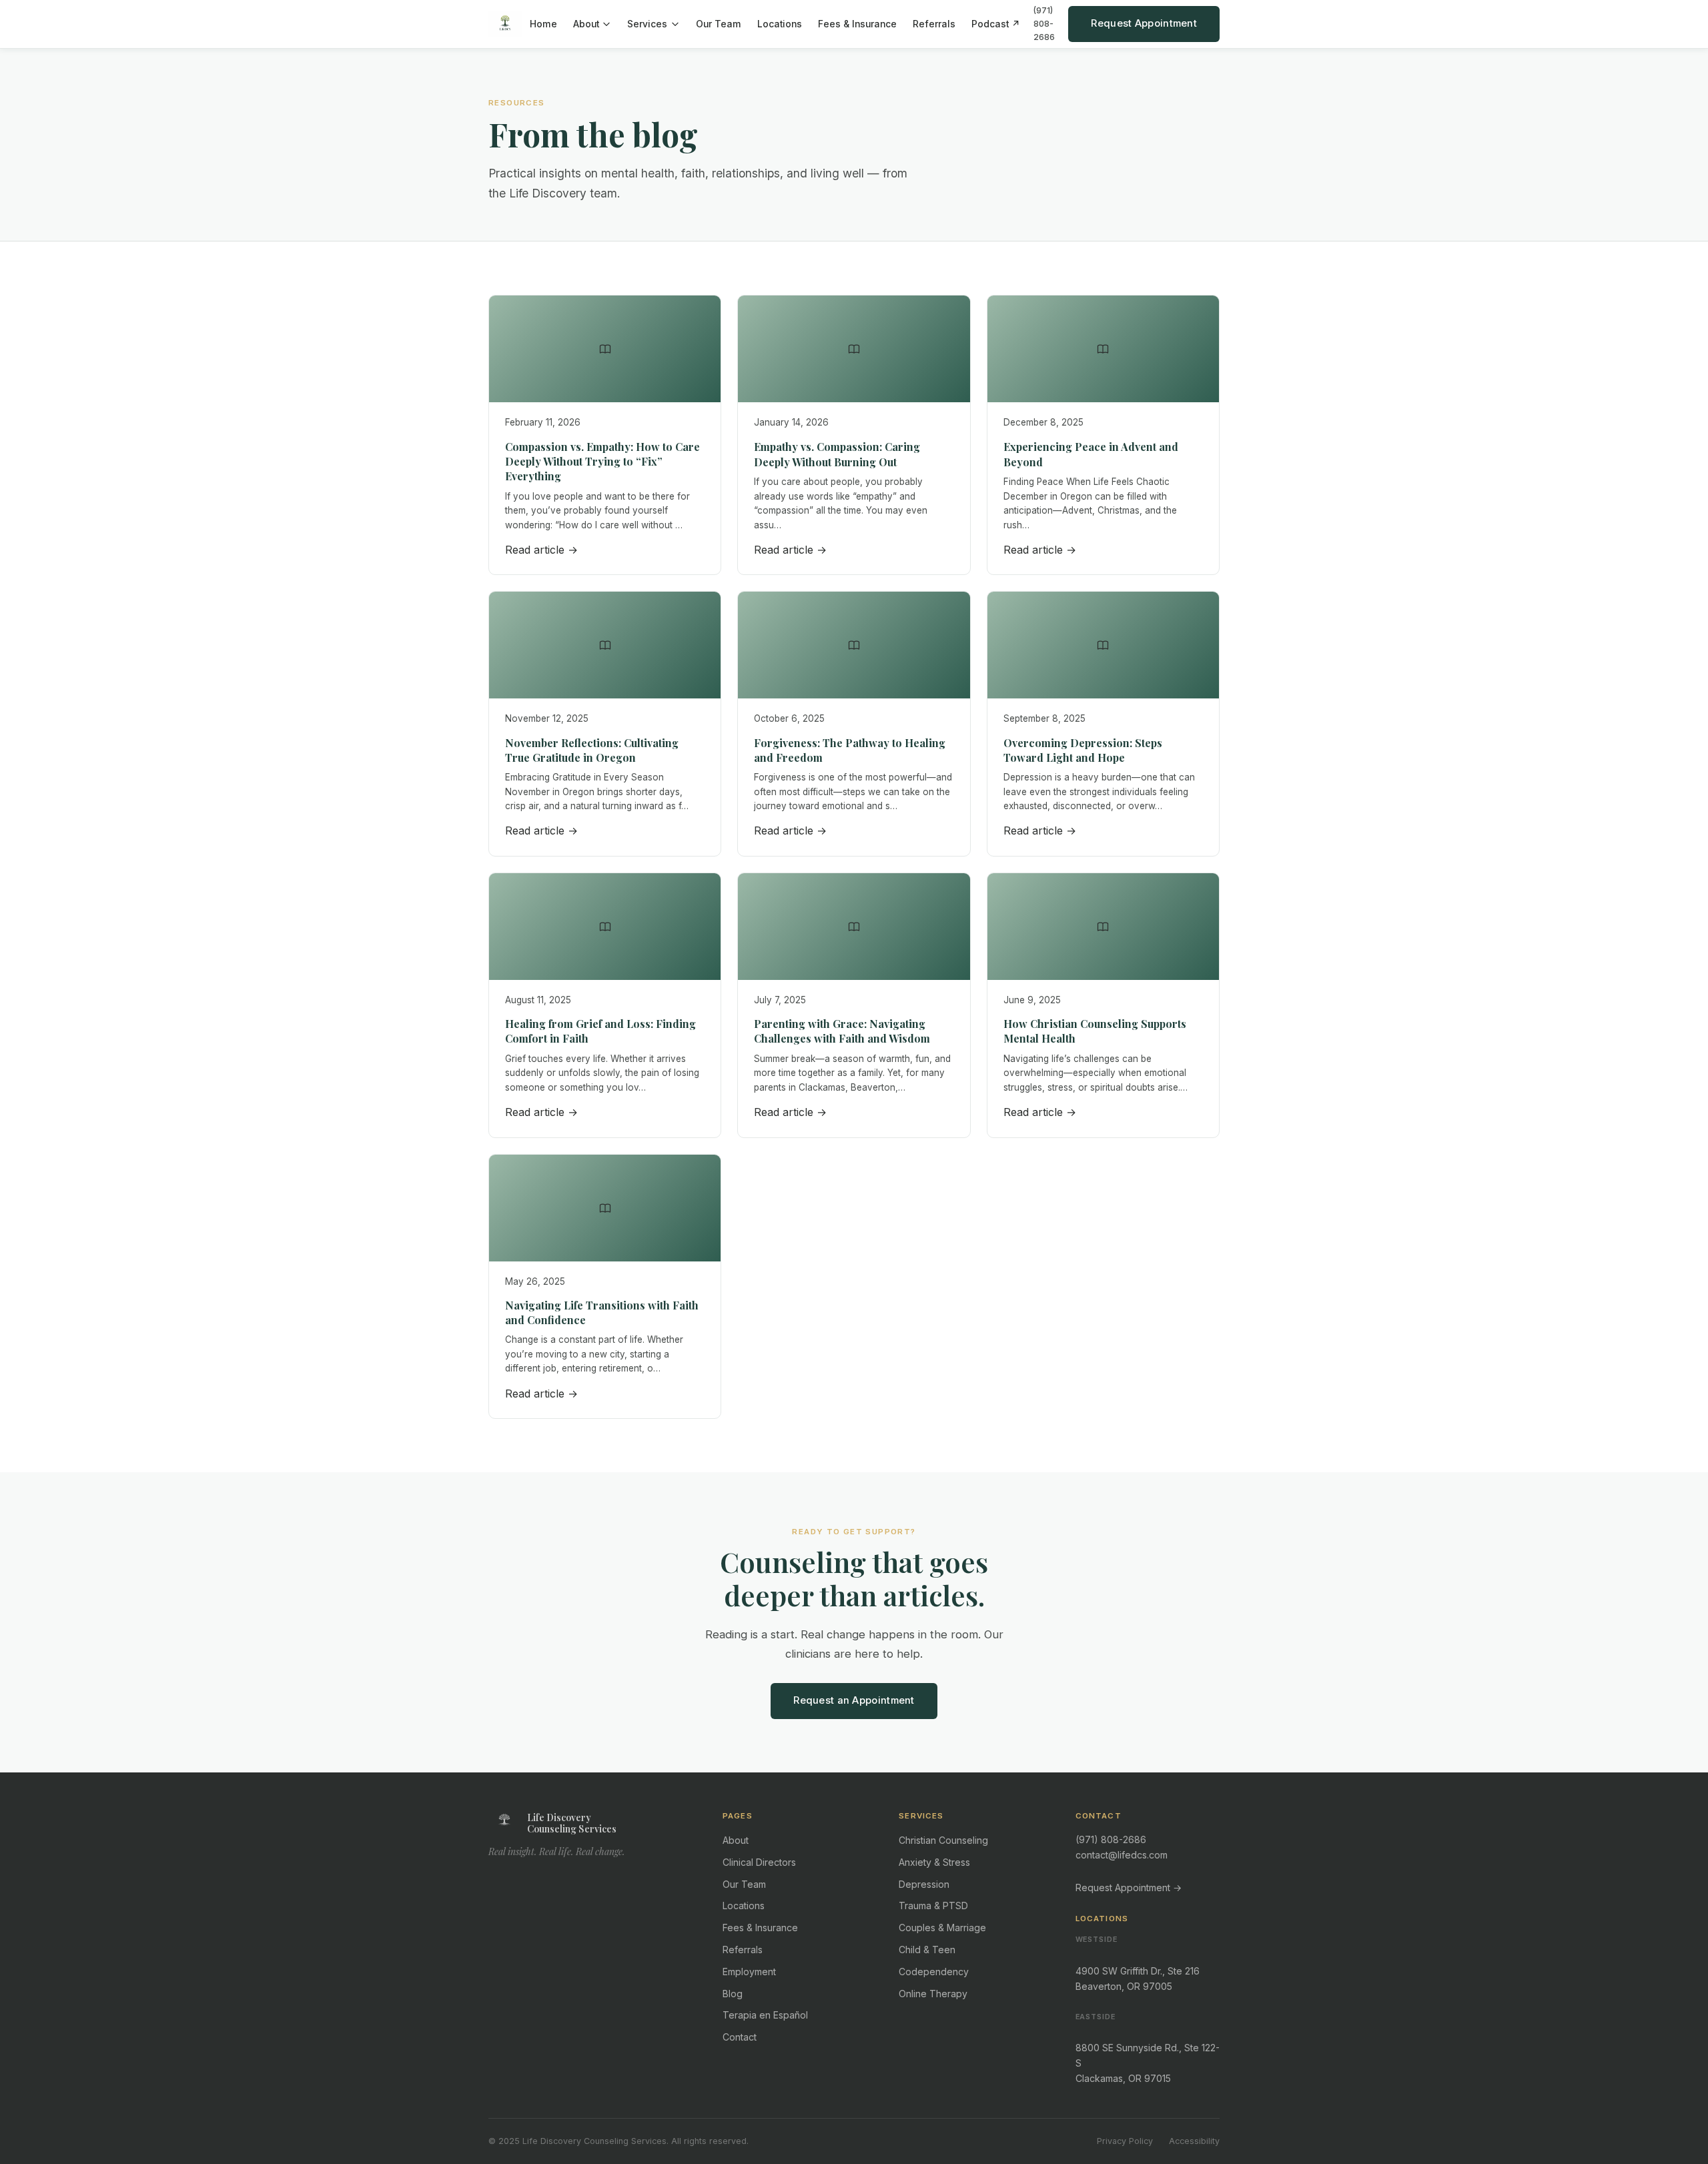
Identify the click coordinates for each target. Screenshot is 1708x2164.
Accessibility (1194, 2141)
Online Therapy (933, 1994)
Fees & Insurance (857, 24)
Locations (780, 24)
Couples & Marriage (942, 1928)
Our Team (719, 24)
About (586, 24)
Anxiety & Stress (934, 1862)
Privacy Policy (1125, 2141)
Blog (733, 1994)
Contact (740, 2037)
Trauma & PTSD (933, 1906)
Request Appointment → (1129, 1887)
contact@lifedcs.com (1122, 1855)
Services (647, 24)
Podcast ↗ (996, 24)
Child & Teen (927, 1950)
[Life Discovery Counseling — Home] (505, 24)
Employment (749, 1972)
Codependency (934, 1972)
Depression (924, 1884)
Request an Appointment (854, 1700)
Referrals (934, 24)
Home (543, 24)
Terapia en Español (765, 2015)
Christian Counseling (943, 1840)
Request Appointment (1144, 23)
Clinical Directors (759, 1862)
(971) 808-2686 (1044, 24)
